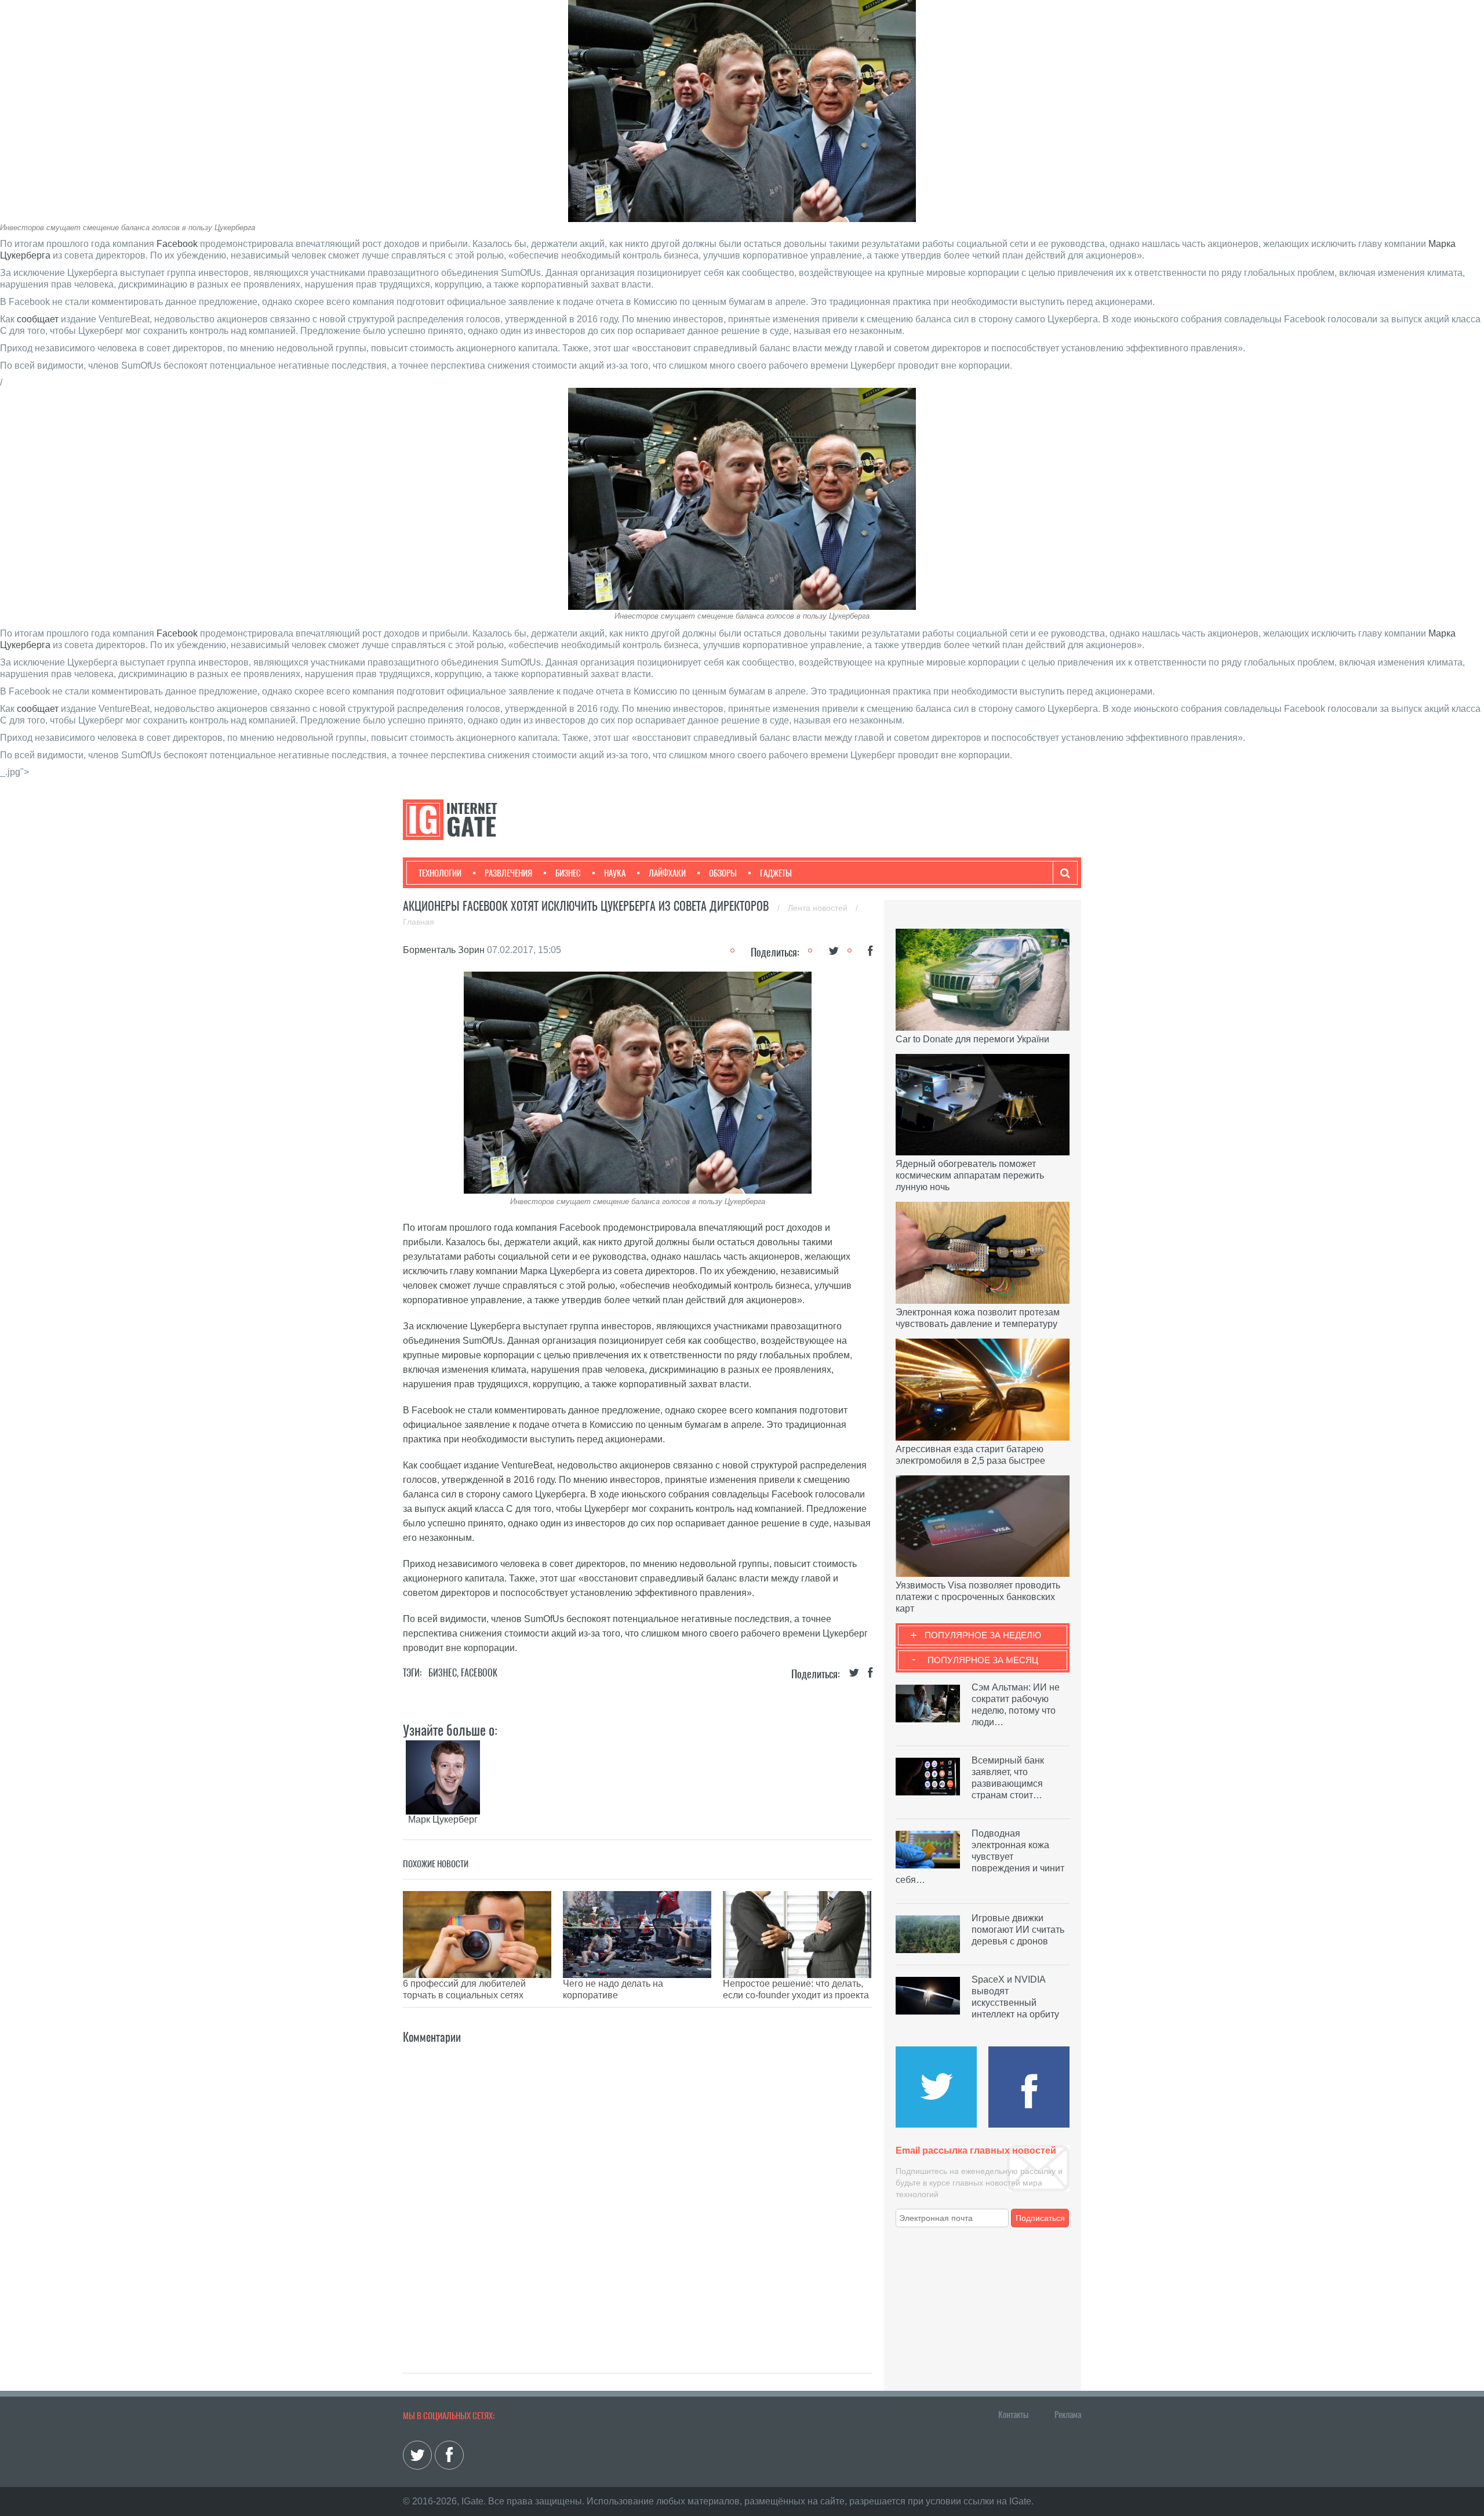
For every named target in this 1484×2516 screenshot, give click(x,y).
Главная (419, 922)
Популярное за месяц (983, 1660)
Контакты (1013, 2415)
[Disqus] (638, 2191)
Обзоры (723, 873)
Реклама (1068, 2415)
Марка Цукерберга (560, 1271)
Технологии (440, 873)
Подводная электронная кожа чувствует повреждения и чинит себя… (980, 1857)
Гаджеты (776, 873)
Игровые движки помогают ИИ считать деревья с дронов (1018, 1930)
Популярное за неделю (983, 1635)
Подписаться (1040, 2218)
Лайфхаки (667, 873)
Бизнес (568, 873)
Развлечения (508, 873)
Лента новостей (819, 908)
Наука (615, 873)
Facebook (177, 244)
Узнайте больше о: (450, 1730)
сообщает (38, 319)
